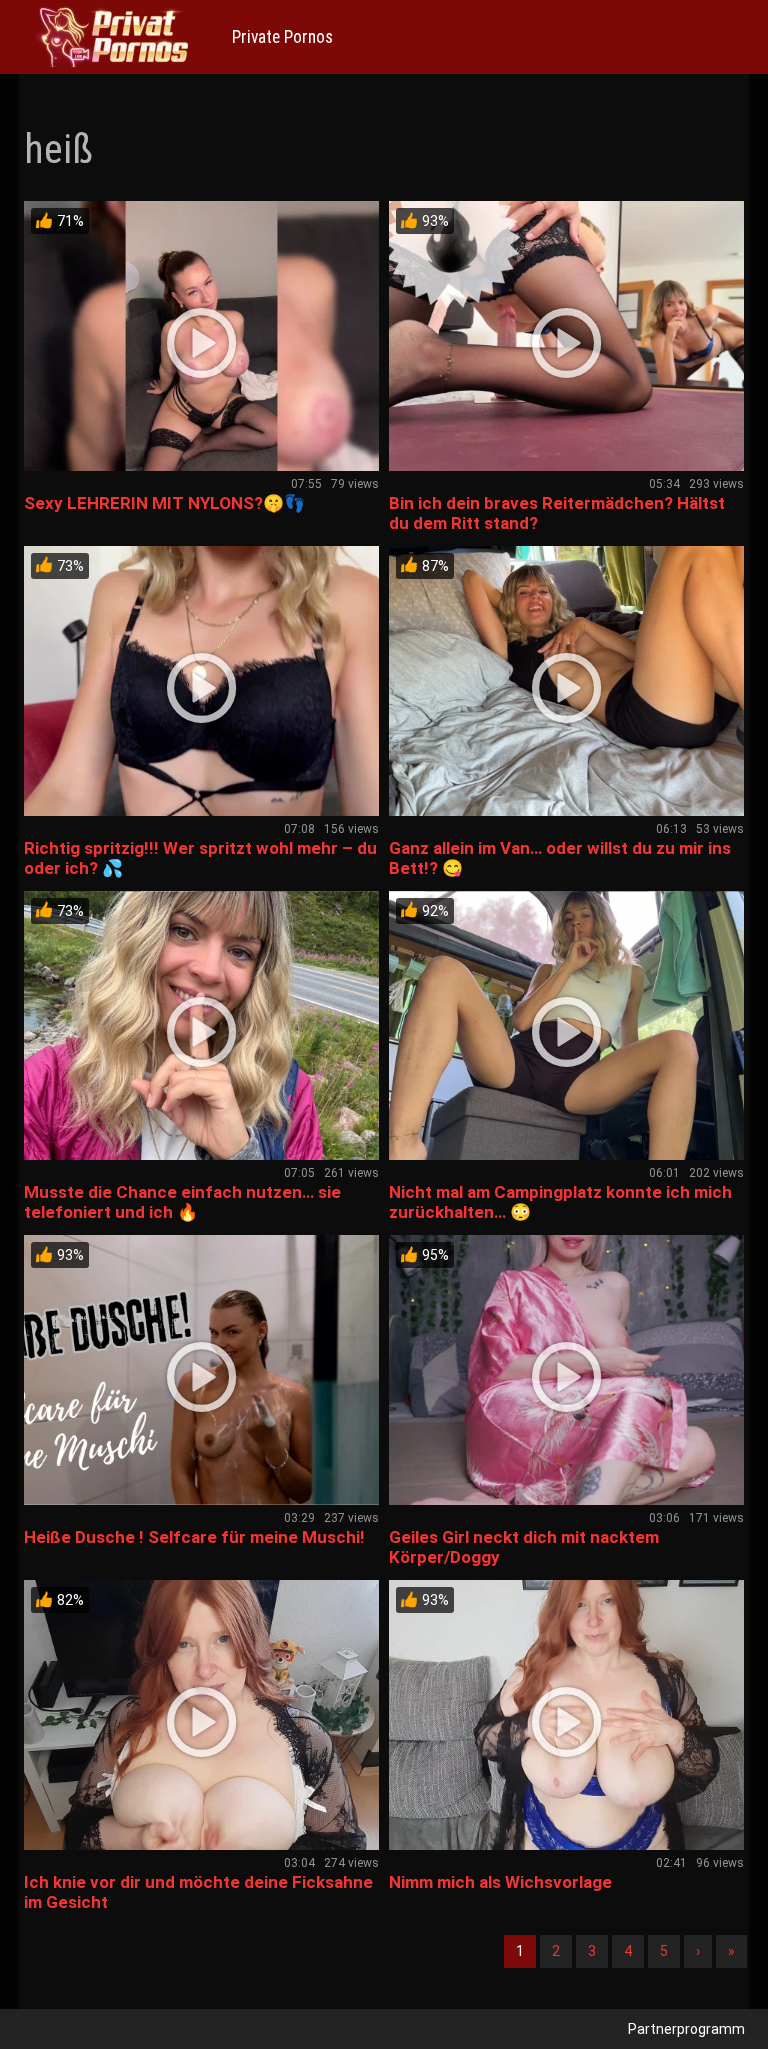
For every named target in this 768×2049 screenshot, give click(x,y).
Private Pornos (282, 37)
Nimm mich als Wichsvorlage (500, 1882)
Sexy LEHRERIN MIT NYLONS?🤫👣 (164, 503)
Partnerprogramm (686, 2029)
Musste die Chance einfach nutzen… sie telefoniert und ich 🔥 (182, 1202)
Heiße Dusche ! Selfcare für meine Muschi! (194, 1537)
